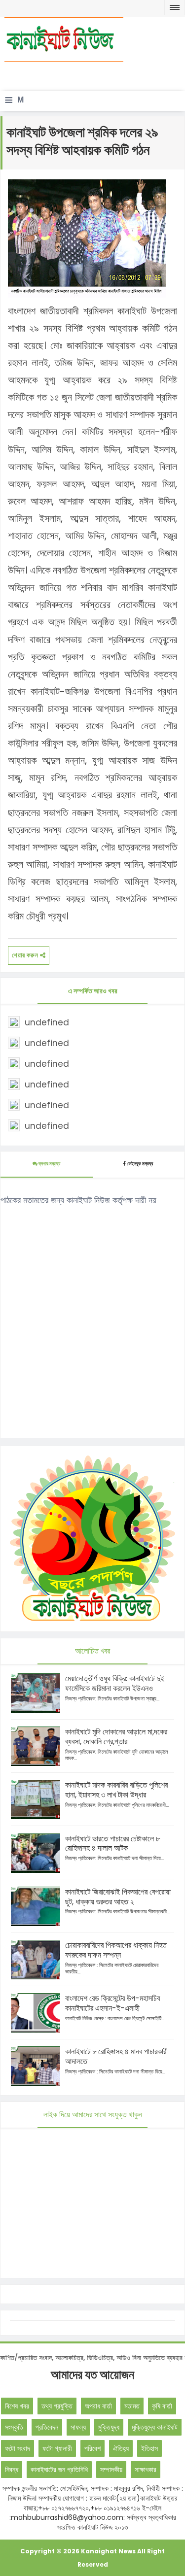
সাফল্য (78, 2427)
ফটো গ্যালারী (57, 2448)
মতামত (132, 2406)
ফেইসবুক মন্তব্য (140, 1164)
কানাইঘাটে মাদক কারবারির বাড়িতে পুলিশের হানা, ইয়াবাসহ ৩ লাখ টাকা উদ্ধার (116, 1790)
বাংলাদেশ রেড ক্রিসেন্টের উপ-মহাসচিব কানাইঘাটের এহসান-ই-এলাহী (112, 2003)
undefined (47, 1022)
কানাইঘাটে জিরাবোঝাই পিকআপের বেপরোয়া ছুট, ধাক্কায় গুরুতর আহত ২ (118, 1897)
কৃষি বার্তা (162, 2406)
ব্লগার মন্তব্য (49, 1164)
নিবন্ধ (12, 2470)
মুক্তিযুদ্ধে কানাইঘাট (155, 2427)
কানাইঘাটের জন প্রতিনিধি (59, 2470)
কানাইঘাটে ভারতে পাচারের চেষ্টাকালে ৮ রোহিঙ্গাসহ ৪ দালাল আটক (112, 1844)
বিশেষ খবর (17, 2406)
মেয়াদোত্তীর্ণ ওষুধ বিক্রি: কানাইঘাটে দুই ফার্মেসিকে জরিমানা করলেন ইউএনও (115, 1683)
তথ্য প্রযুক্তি (57, 2406)
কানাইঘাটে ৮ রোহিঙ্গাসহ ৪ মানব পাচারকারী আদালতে (116, 2056)
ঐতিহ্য (121, 2448)
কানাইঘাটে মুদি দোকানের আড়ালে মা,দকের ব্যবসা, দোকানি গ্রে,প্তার (116, 1737)
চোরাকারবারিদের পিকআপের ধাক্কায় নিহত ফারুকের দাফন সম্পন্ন (116, 1950)
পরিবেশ (92, 2448)
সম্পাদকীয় (111, 2470)
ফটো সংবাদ (18, 2448)
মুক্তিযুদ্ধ (109, 2427)
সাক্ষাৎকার (146, 2470)
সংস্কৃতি (14, 2427)
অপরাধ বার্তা (98, 2406)
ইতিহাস (149, 2448)
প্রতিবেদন (47, 2427)
